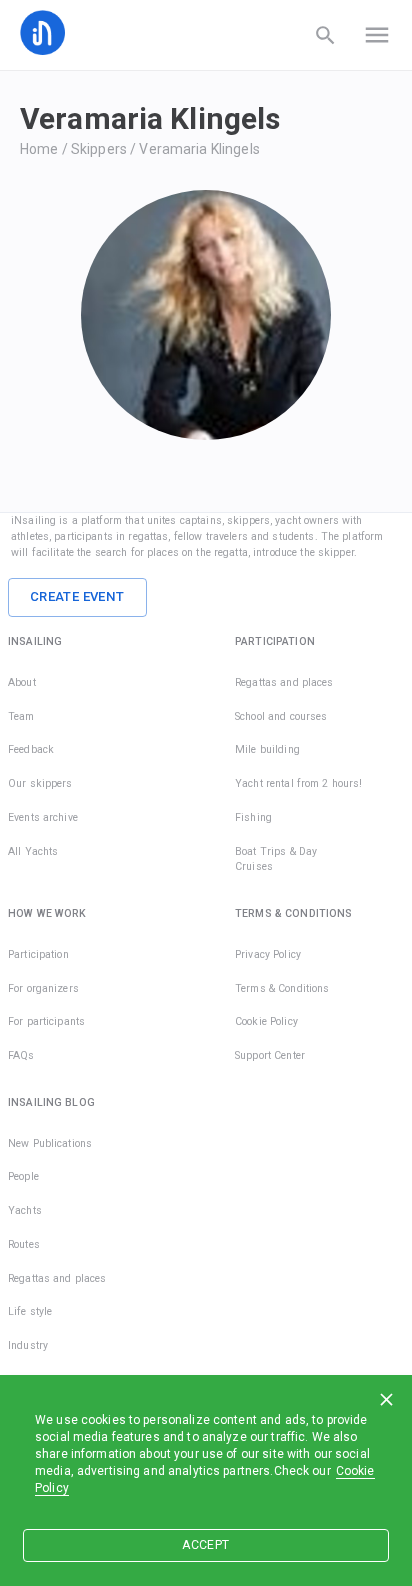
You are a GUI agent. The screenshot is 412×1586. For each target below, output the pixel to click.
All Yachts (33, 851)
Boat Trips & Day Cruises (276, 859)
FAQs (21, 1055)
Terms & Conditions (282, 988)
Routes (24, 1244)
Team (21, 716)
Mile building (267, 749)
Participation (38, 954)
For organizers (43, 988)
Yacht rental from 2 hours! (298, 783)
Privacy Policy (268, 954)
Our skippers (40, 783)
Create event (77, 596)
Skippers (99, 149)
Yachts (25, 1210)
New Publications (50, 1143)
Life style (30, 1311)
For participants (46, 1021)
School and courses (281, 716)
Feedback (31, 749)
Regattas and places (284, 682)
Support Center (270, 1055)
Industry (28, 1345)
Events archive (43, 817)
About (22, 682)
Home (39, 149)
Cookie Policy (266, 1021)
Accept (205, 1545)
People (23, 1176)
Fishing (253, 817)
